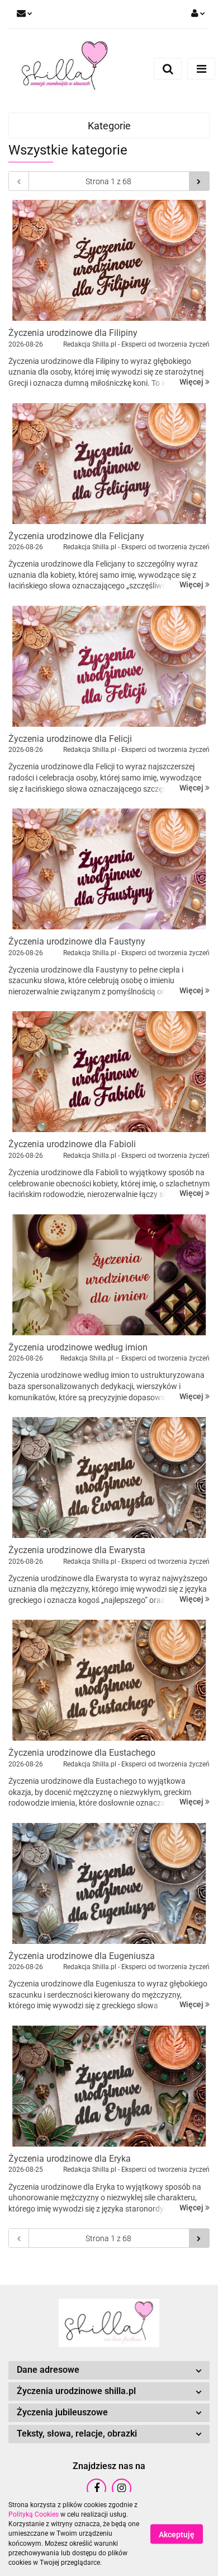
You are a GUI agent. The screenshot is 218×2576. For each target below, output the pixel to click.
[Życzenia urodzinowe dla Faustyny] (109, 869)
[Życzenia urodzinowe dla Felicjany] (109, 464)
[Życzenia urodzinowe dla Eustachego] (109, 1680)
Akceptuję (177, 2535)
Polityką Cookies (34, 2514)
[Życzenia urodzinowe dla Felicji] (109, 666)
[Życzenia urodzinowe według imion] (109, 1275)
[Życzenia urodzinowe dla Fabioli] (109, 1072)
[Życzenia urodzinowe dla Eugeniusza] (109, 1883)
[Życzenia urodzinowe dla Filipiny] (109, 260)
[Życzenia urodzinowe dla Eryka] (109, 2086)
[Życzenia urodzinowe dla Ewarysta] (109, 1478)
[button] (109, 2370)
